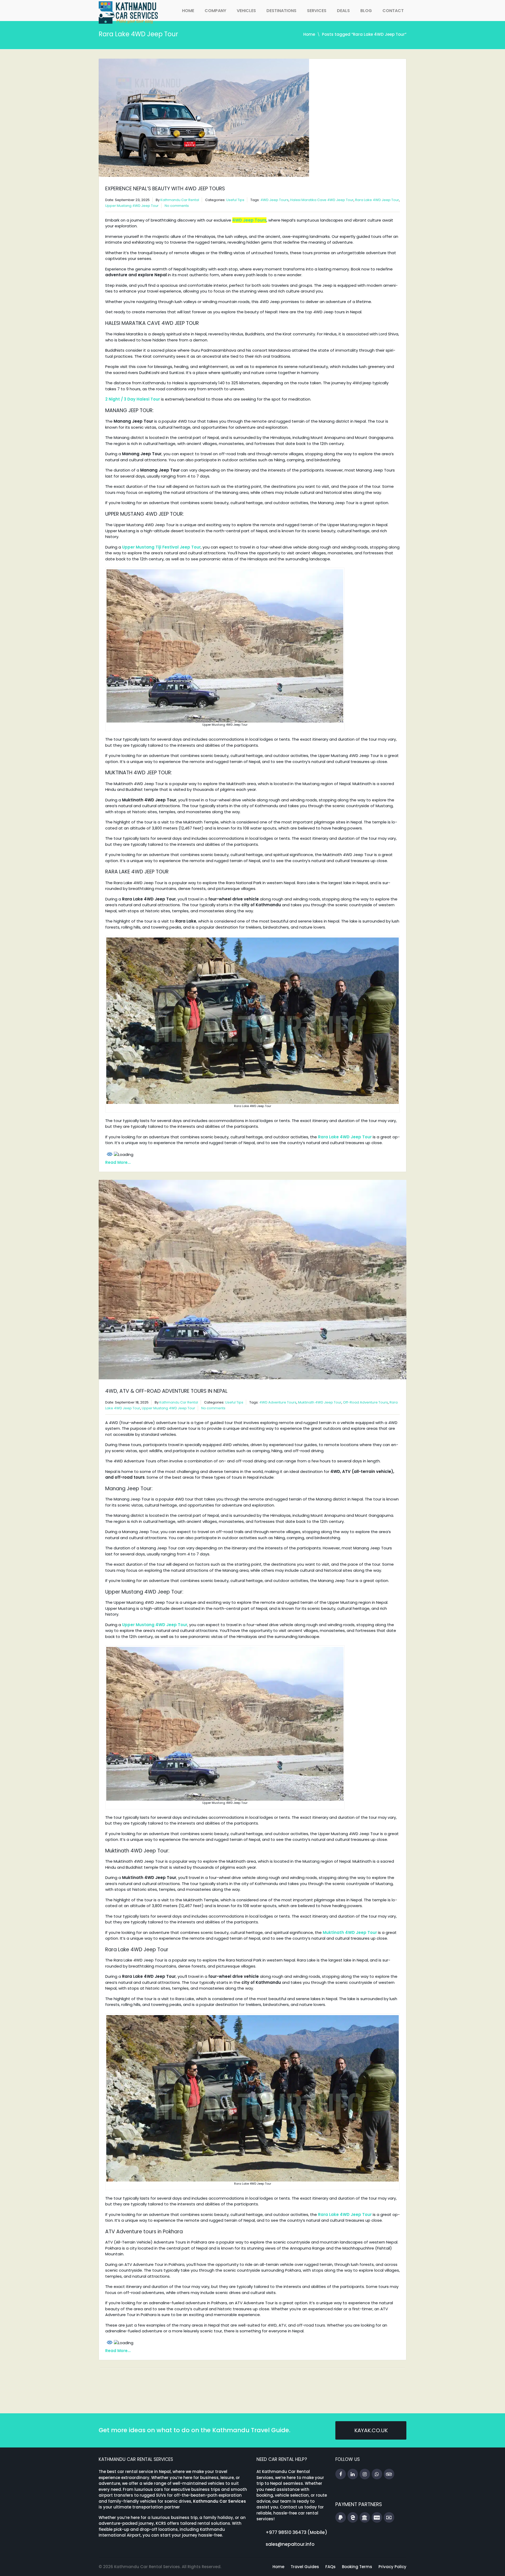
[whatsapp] (377, 2474)
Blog (366, 11)
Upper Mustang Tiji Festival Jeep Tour (161, 547)
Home (188, 11)
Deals (343, 11)
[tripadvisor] (389, 2474)
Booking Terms (357, 2567)
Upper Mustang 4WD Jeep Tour (132, 206)
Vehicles (246, 11)
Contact (393, 11)
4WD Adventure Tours (278, 1402)
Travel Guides (305, 2567)
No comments (177, 206)
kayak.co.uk (371, 2430)
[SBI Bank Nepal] (365, 2518)
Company (215, 11)
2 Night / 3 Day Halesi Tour (133, 399)
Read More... (118, 1162)
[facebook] (341, 2474)
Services (317, 11)
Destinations (281, 11)
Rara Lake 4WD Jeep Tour (377, 200)
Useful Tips (235, 200)
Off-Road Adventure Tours (365, 1402)
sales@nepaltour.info (290, 2544)
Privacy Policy (392, 2567)
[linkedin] (353, 2474)
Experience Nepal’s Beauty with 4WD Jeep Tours (165, 189)
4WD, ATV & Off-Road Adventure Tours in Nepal (166, 1391)
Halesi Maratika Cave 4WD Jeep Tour (322, 200)
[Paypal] (341, 2518)
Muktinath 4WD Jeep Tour (320, 1402)
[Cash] (389, 2518)
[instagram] (365, 2474)
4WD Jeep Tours (274, 200)
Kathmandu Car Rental (180, 200)
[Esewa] (353, 2518)
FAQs (330, 2567)
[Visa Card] (377, 2518)
